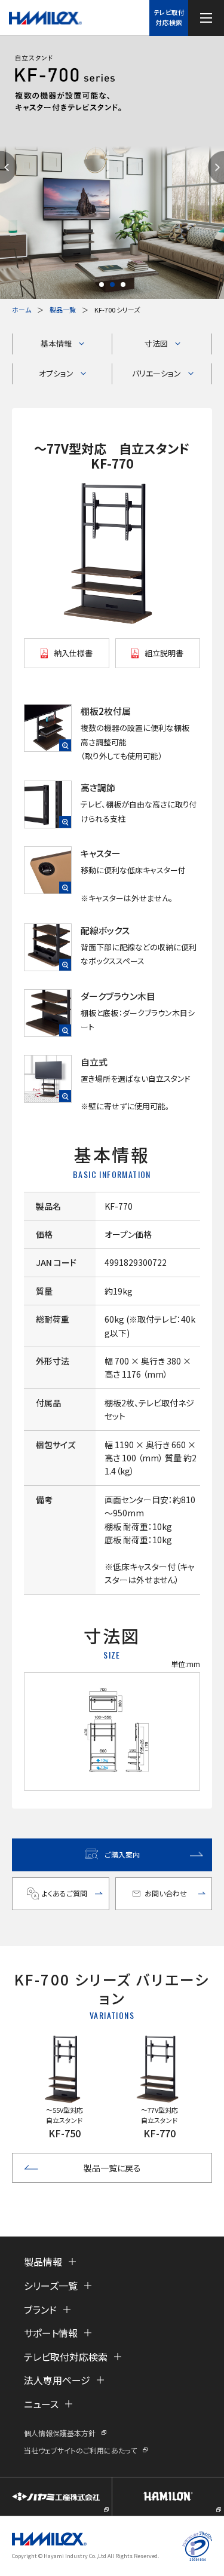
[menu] (206, 18)
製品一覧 (63, 310)
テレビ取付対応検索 (169, 17)
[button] (102, 284)
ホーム (22, 310)
